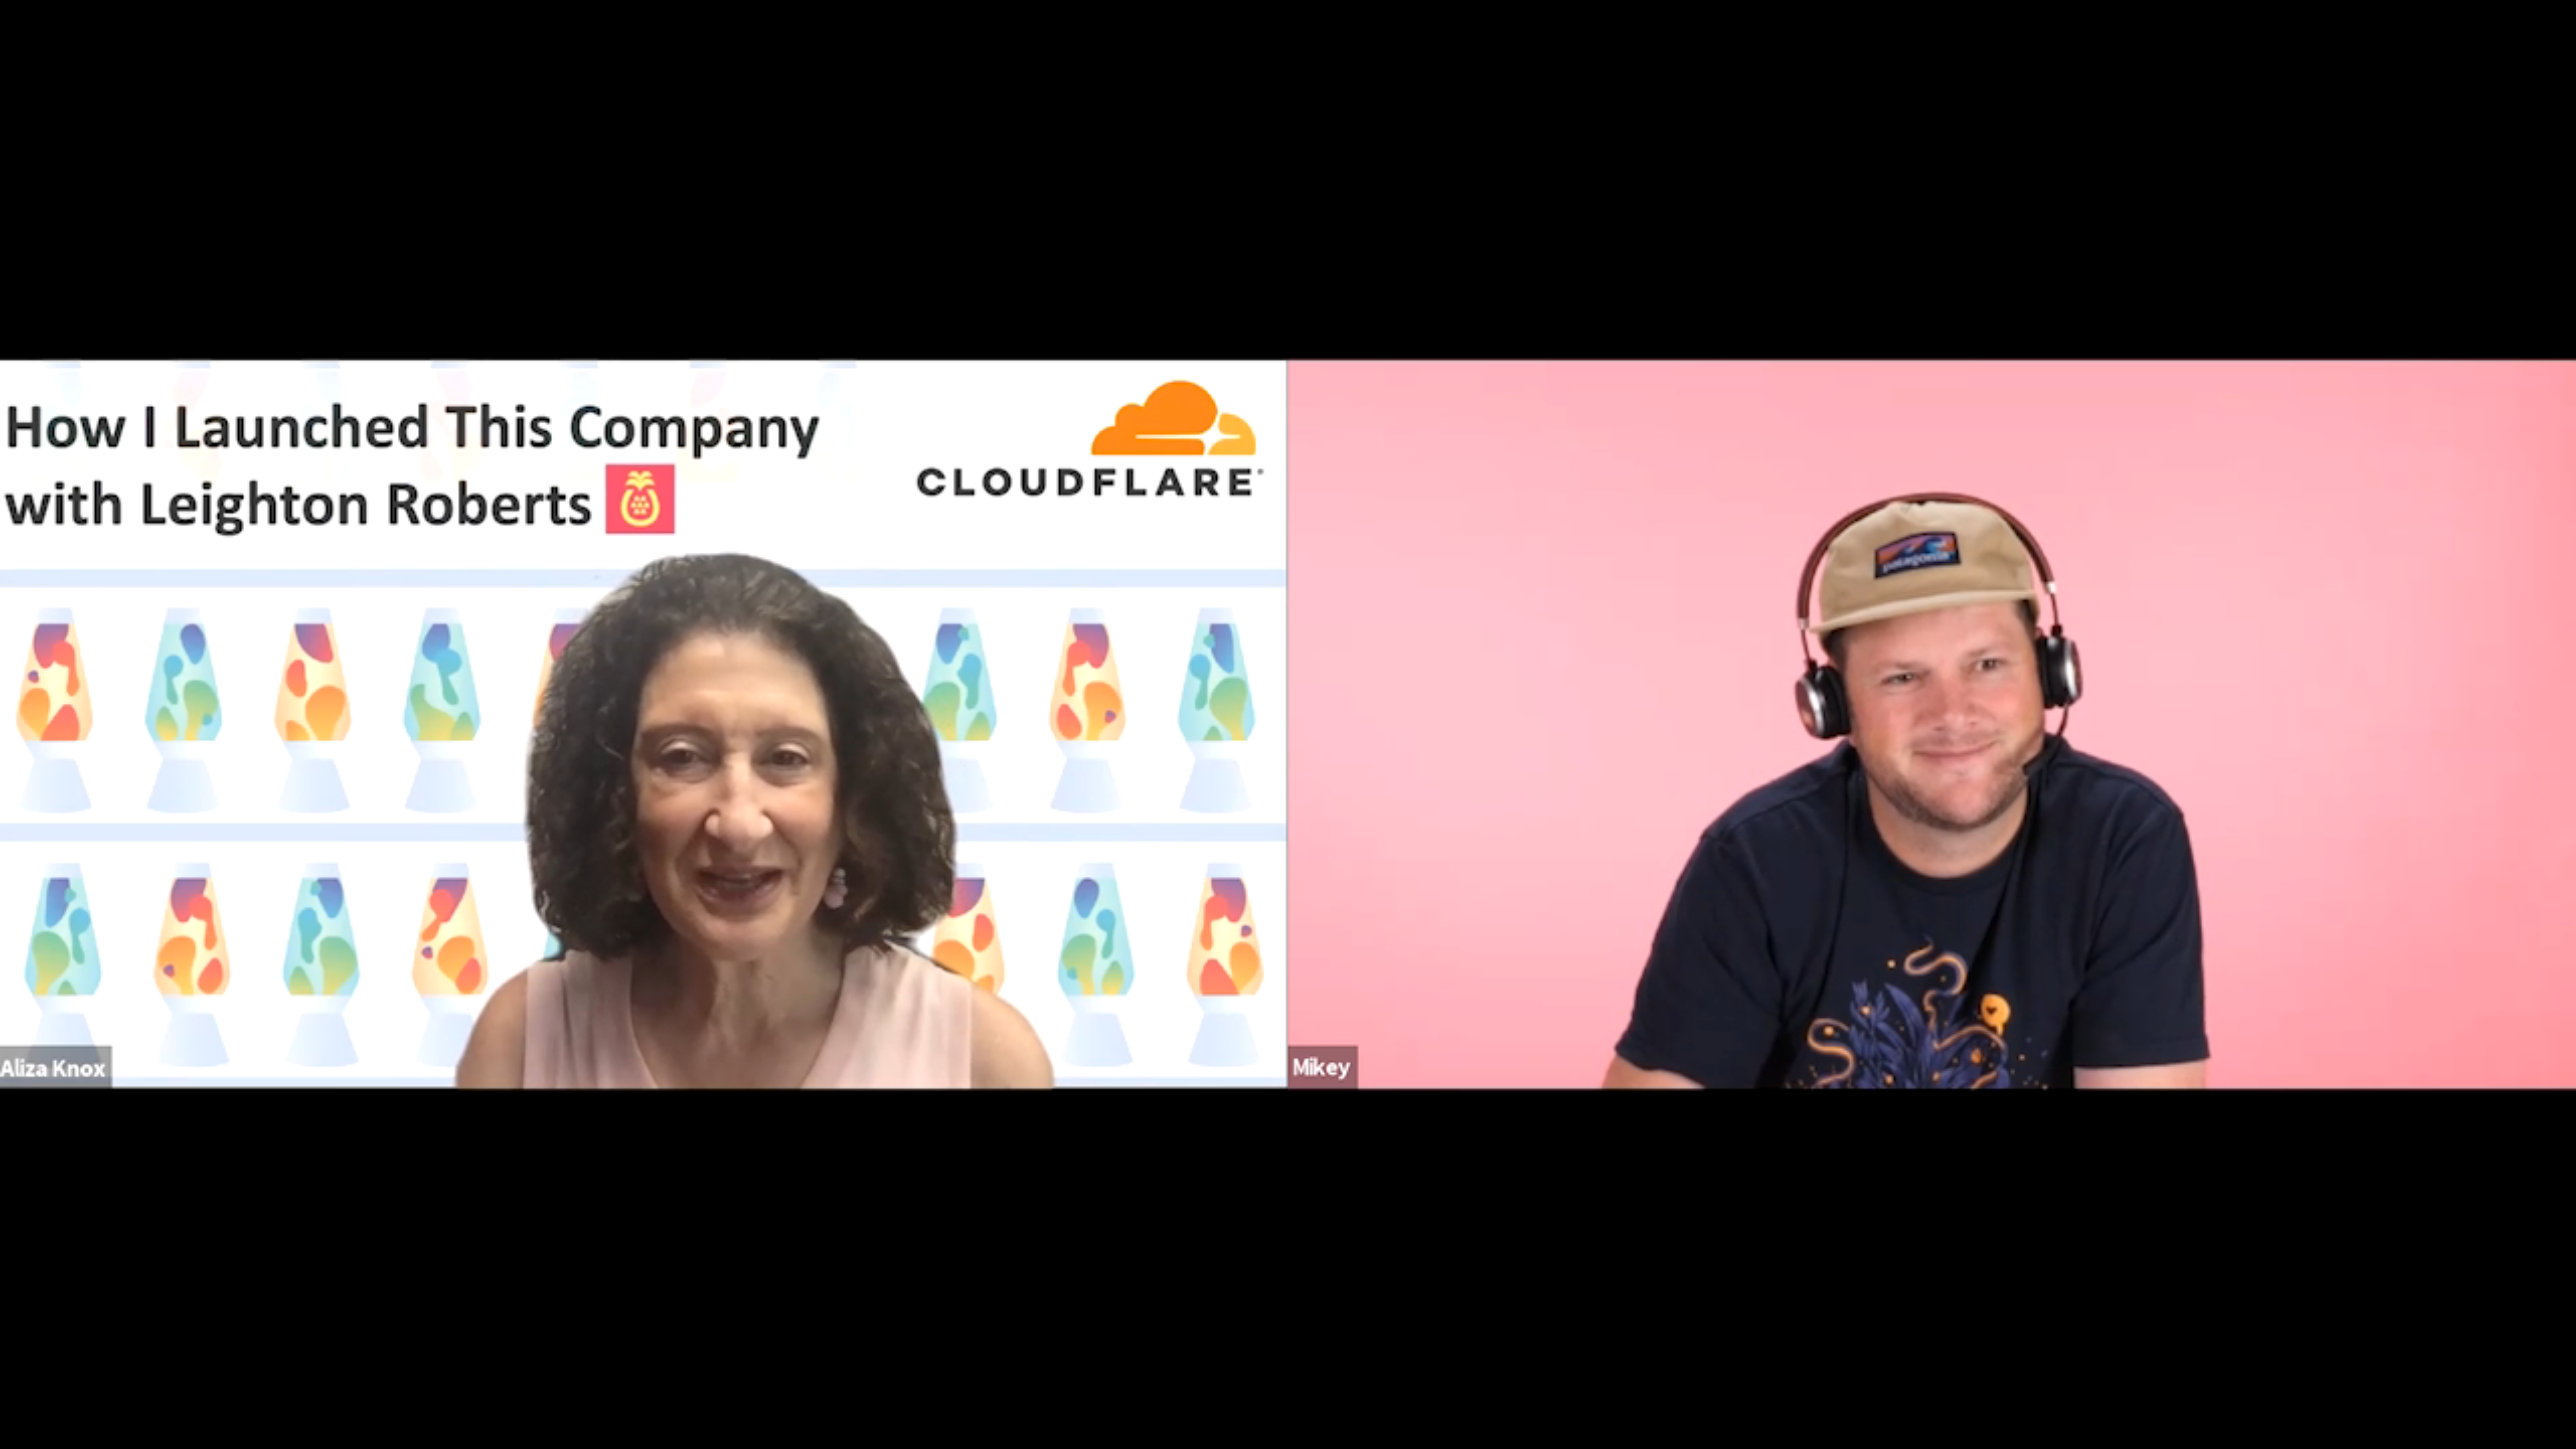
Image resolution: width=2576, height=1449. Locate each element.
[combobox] (2406, 1419)
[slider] (1228, 1380)
